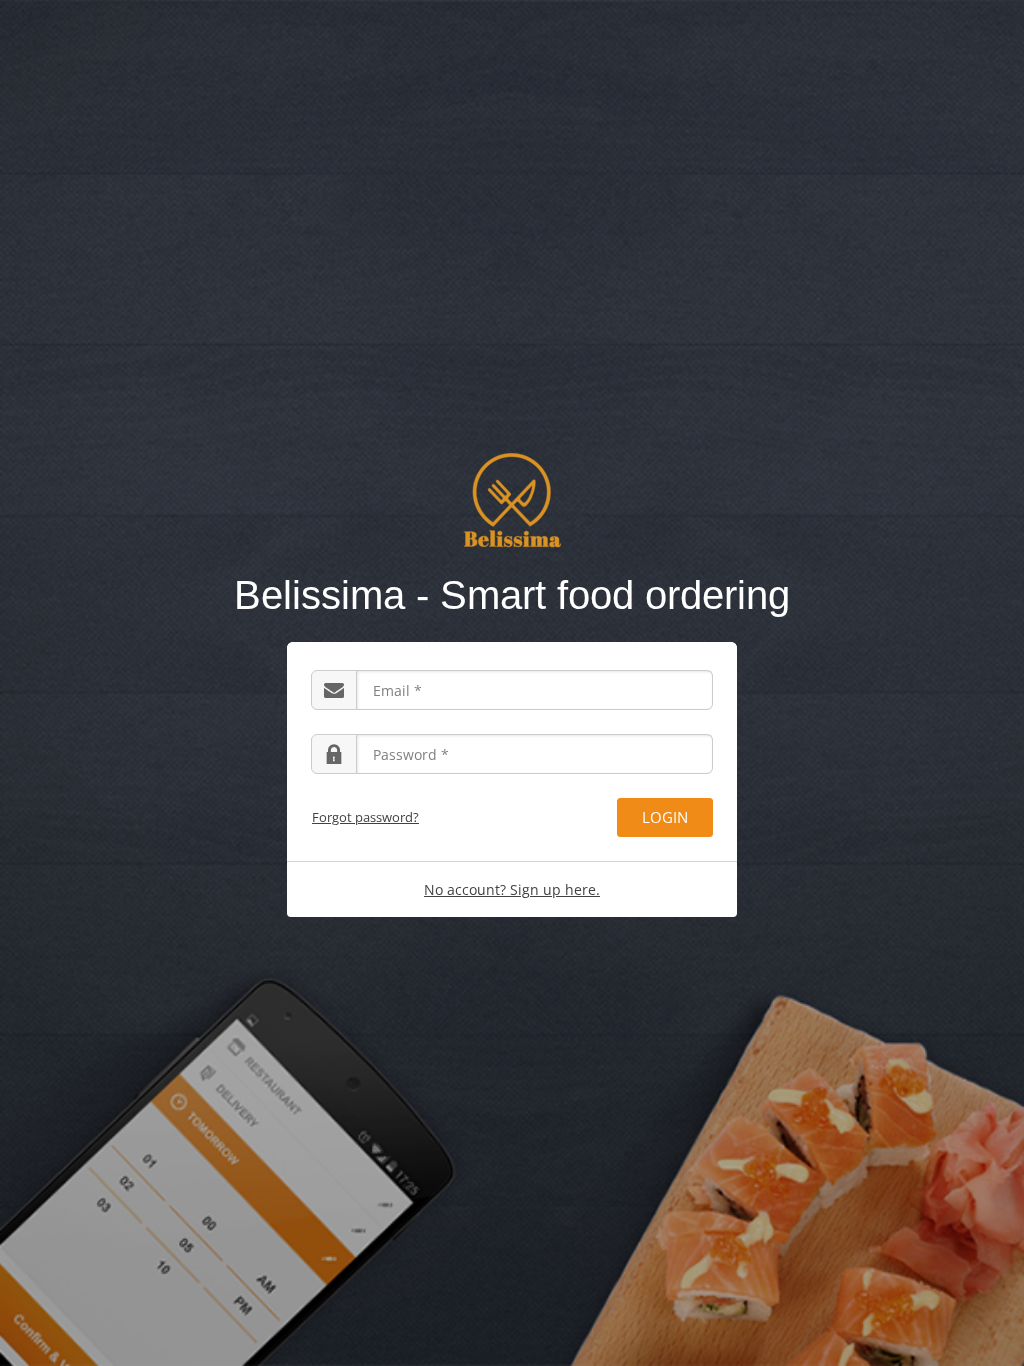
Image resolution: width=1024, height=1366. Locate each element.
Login (665, 817)
